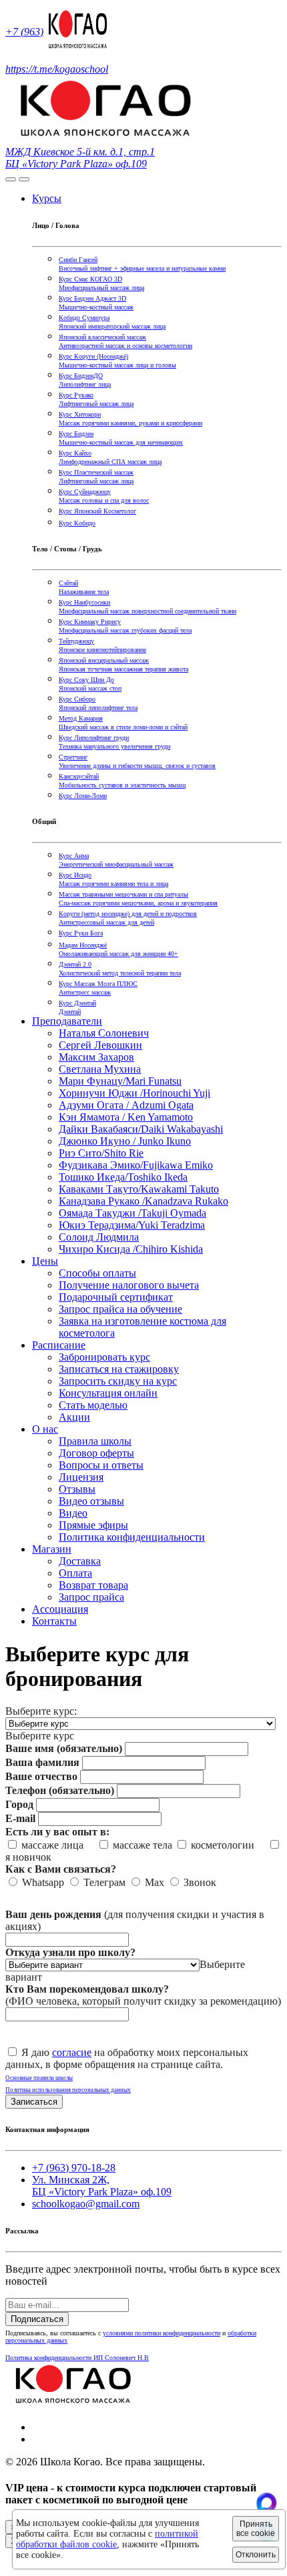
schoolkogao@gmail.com (86, 2204)
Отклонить (256, 2555)
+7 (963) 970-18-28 (74, 2168)
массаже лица (56, 1845)
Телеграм (103, 1882)
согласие (72, 2052)
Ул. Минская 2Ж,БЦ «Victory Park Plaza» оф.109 (102, 2186)
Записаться (34, 2102)
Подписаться (37, 2319)
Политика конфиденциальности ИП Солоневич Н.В (77, 2358)
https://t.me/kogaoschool (57, 69)
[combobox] (40, 1736)
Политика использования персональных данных (68, 2090)
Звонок (199, 1882)
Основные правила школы (39, 2078)
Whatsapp (42, 1882)
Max (153, 1882)
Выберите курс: (41, 1711)
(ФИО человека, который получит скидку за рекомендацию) (143, 1995)
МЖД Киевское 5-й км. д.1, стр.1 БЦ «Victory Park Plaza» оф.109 (80, 158)
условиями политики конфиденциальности (162, 2333)
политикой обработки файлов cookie (107, 2539)
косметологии (227, 1845)
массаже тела (141, 1845)
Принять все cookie (256, 2529)
